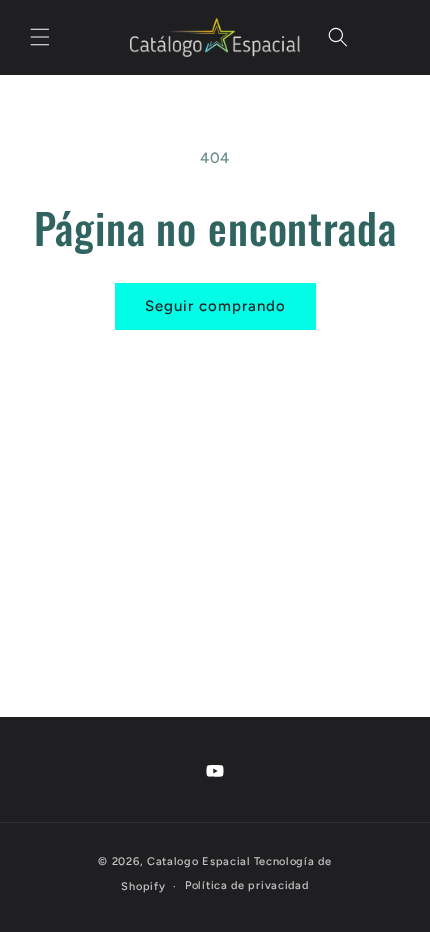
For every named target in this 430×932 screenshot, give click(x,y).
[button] (40, 37)
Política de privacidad (246, 885)
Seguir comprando (215, 306)
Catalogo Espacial (199, 861)
